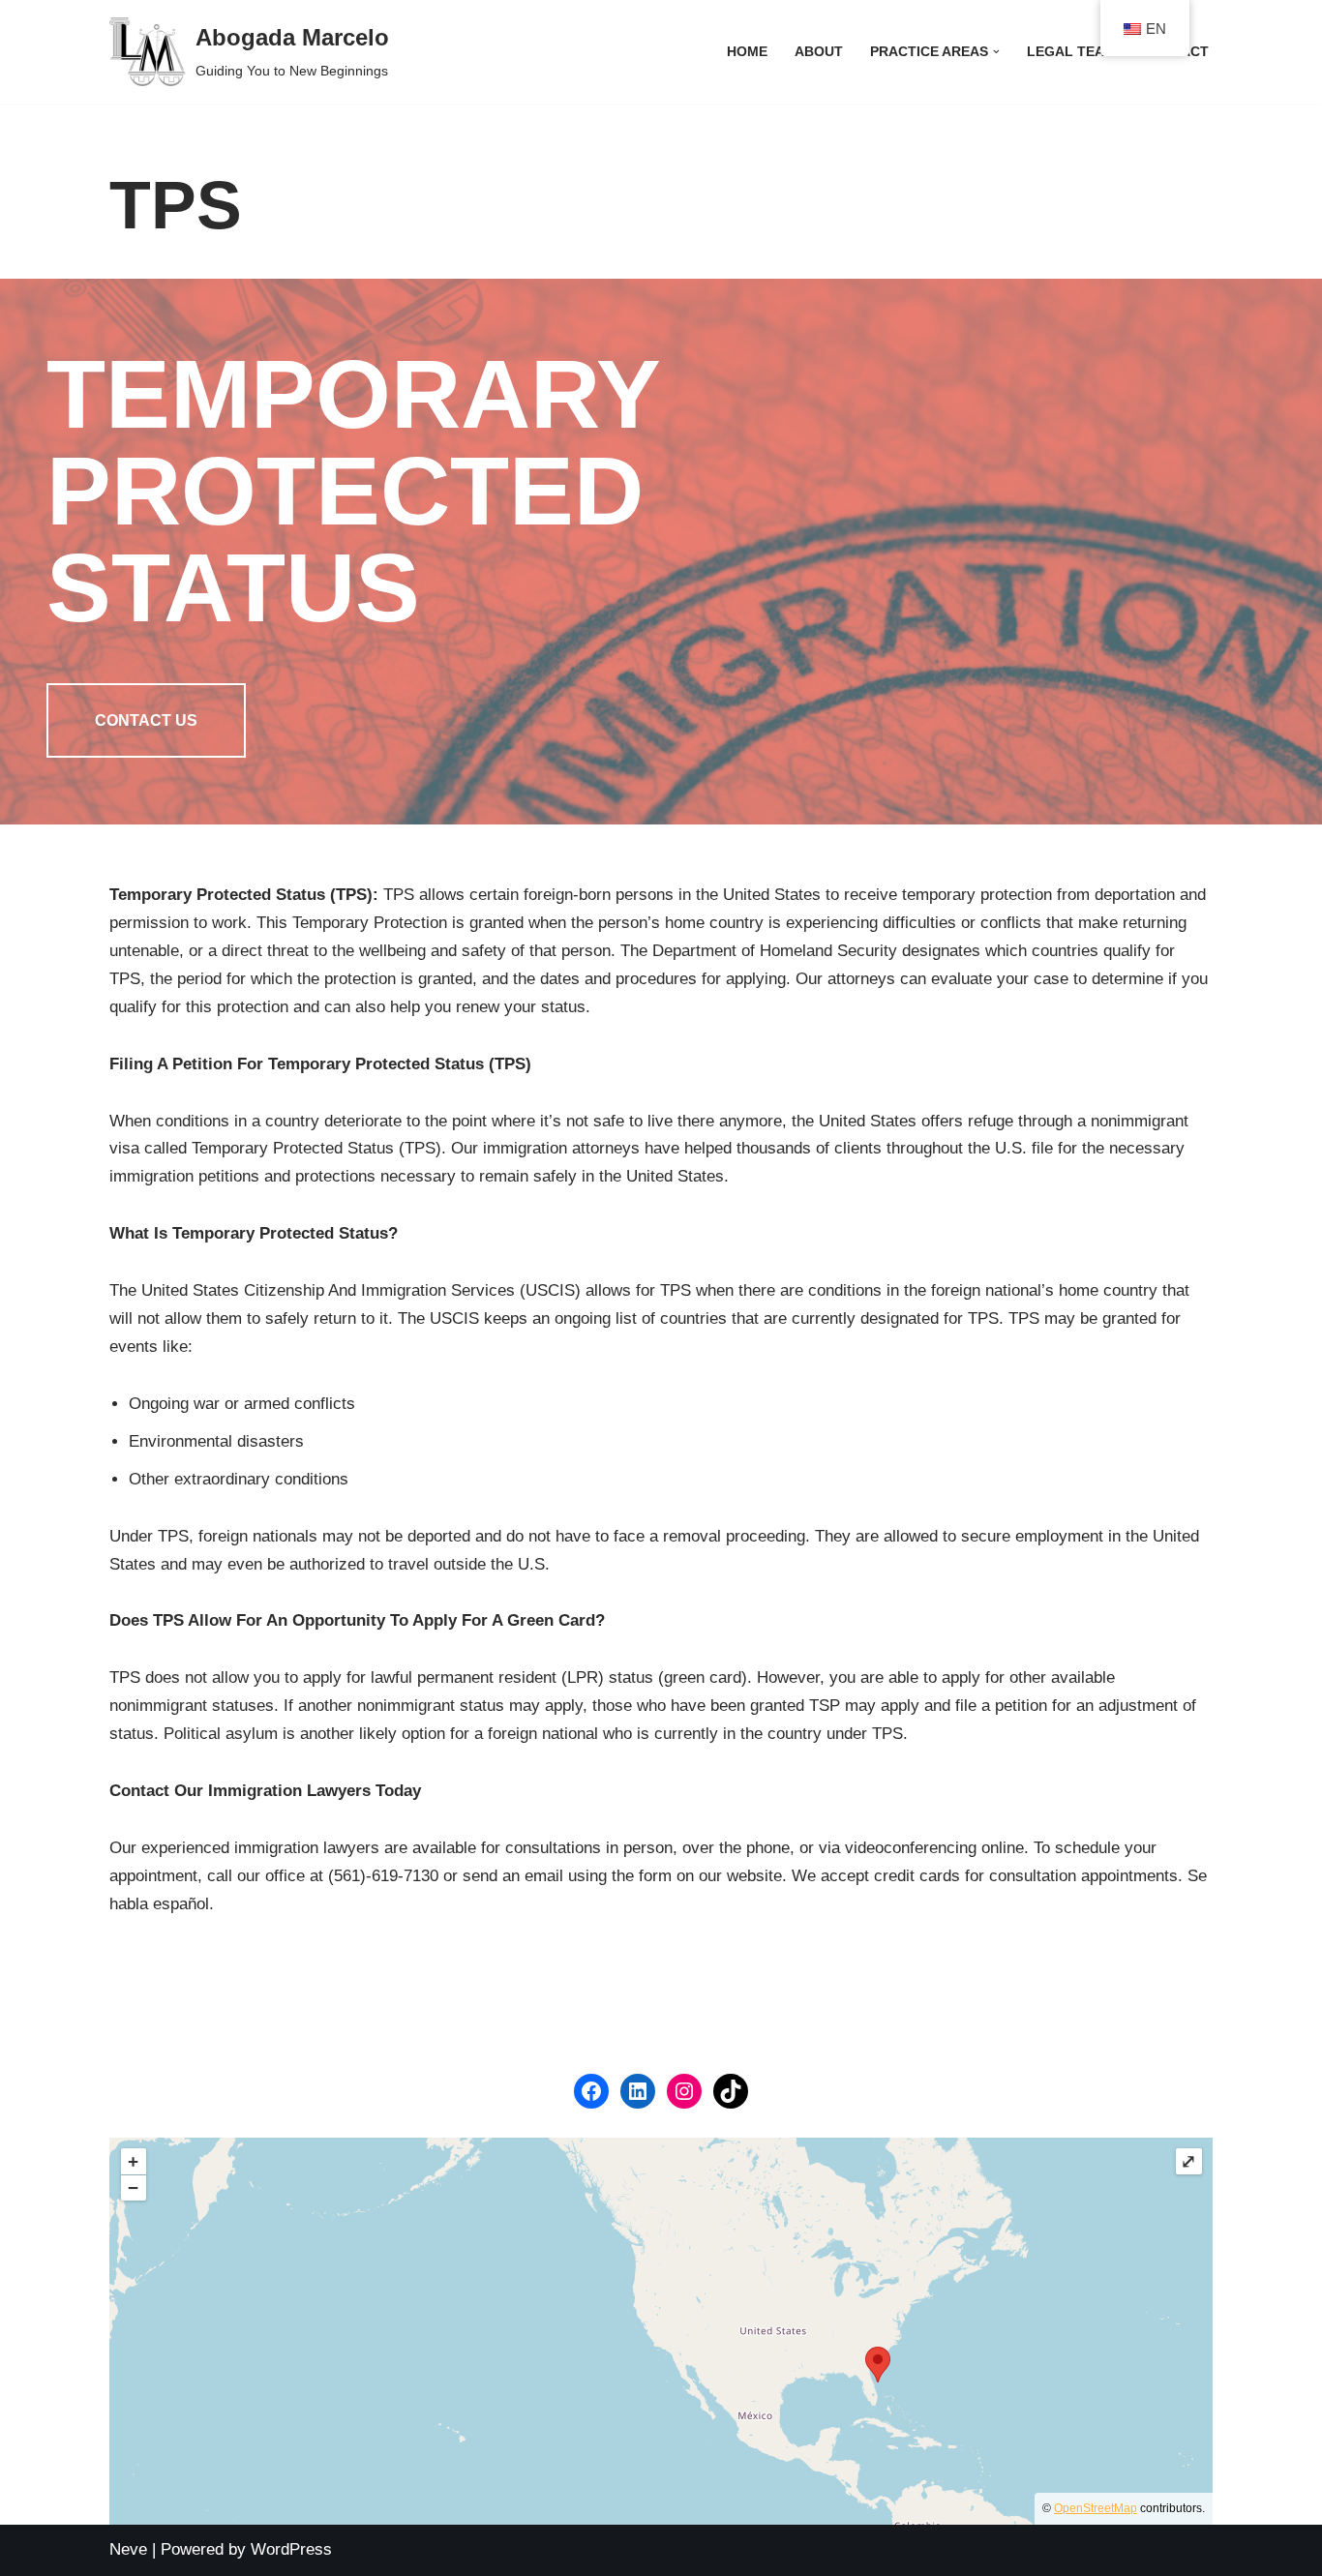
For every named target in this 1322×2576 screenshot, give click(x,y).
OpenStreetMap (1096, 2508)
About (819, 52)
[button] (996, 52)
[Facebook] (591, 2091)
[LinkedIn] (638, 2091)
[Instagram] (684, 2091)
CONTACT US (146, 720)
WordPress (291, 2549)
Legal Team (1071, 52)
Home (747, 52)
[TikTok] (731, 2091)
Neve (128, 2549)
